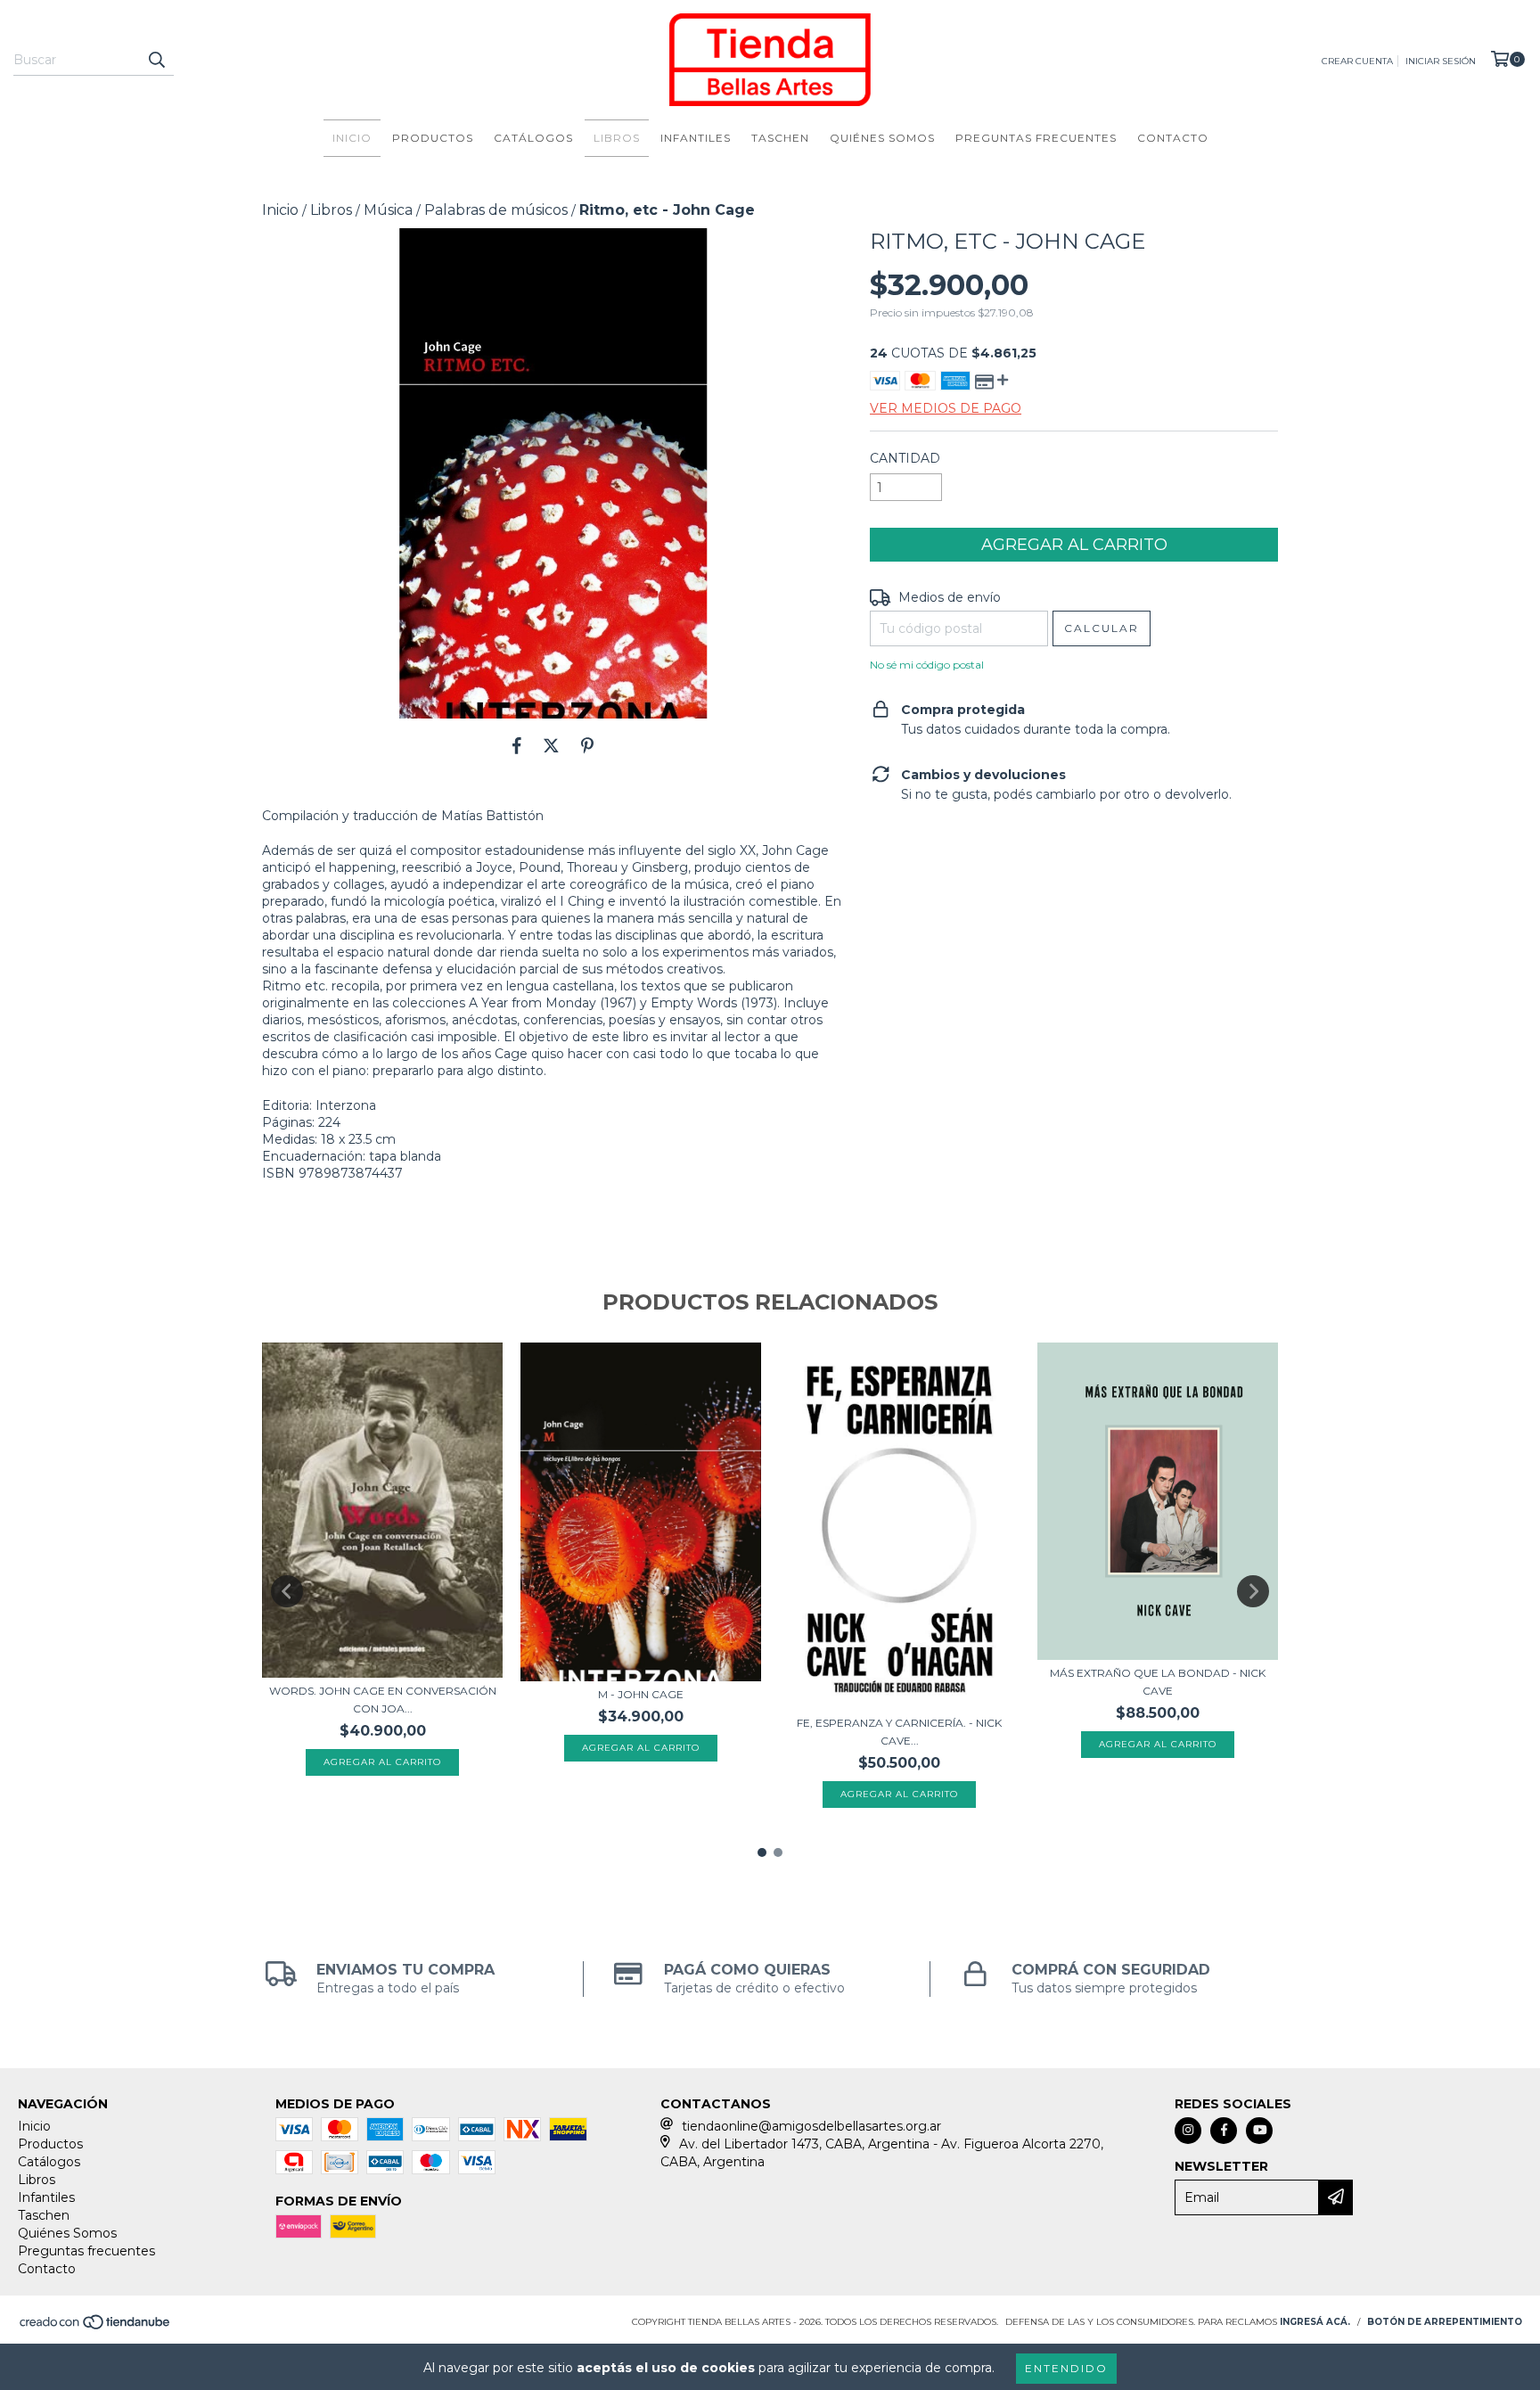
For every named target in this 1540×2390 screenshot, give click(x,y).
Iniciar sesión (1441, 61)
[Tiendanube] (96, 2327)
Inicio (352, 138)
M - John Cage (641, 1694)
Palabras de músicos (496, 210)
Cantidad (905, 458)
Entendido (1066, 2368)
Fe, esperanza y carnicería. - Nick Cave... (899, 1732)
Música (388, 210)
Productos (433, 138)
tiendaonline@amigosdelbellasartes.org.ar (811, 2126)
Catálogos (533, 138)
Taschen (780, 138)
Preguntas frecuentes (1036, 138)
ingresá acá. (1315, 2322)
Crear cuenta (1357, 61)
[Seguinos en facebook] (1224, 2131)
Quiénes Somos (882, 138)
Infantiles (696, 138)
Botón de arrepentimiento (1445, 2322)
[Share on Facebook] (517, 745)
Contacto (1173, 138)
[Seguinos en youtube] (1259, 2131)
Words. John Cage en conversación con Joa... (383, 1700)
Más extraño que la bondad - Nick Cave (1158, 1682)
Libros (617, 138)
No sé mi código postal (927, 665)
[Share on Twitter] (551, 745)
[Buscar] (156, 60)
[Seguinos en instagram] (1188, 2131)
